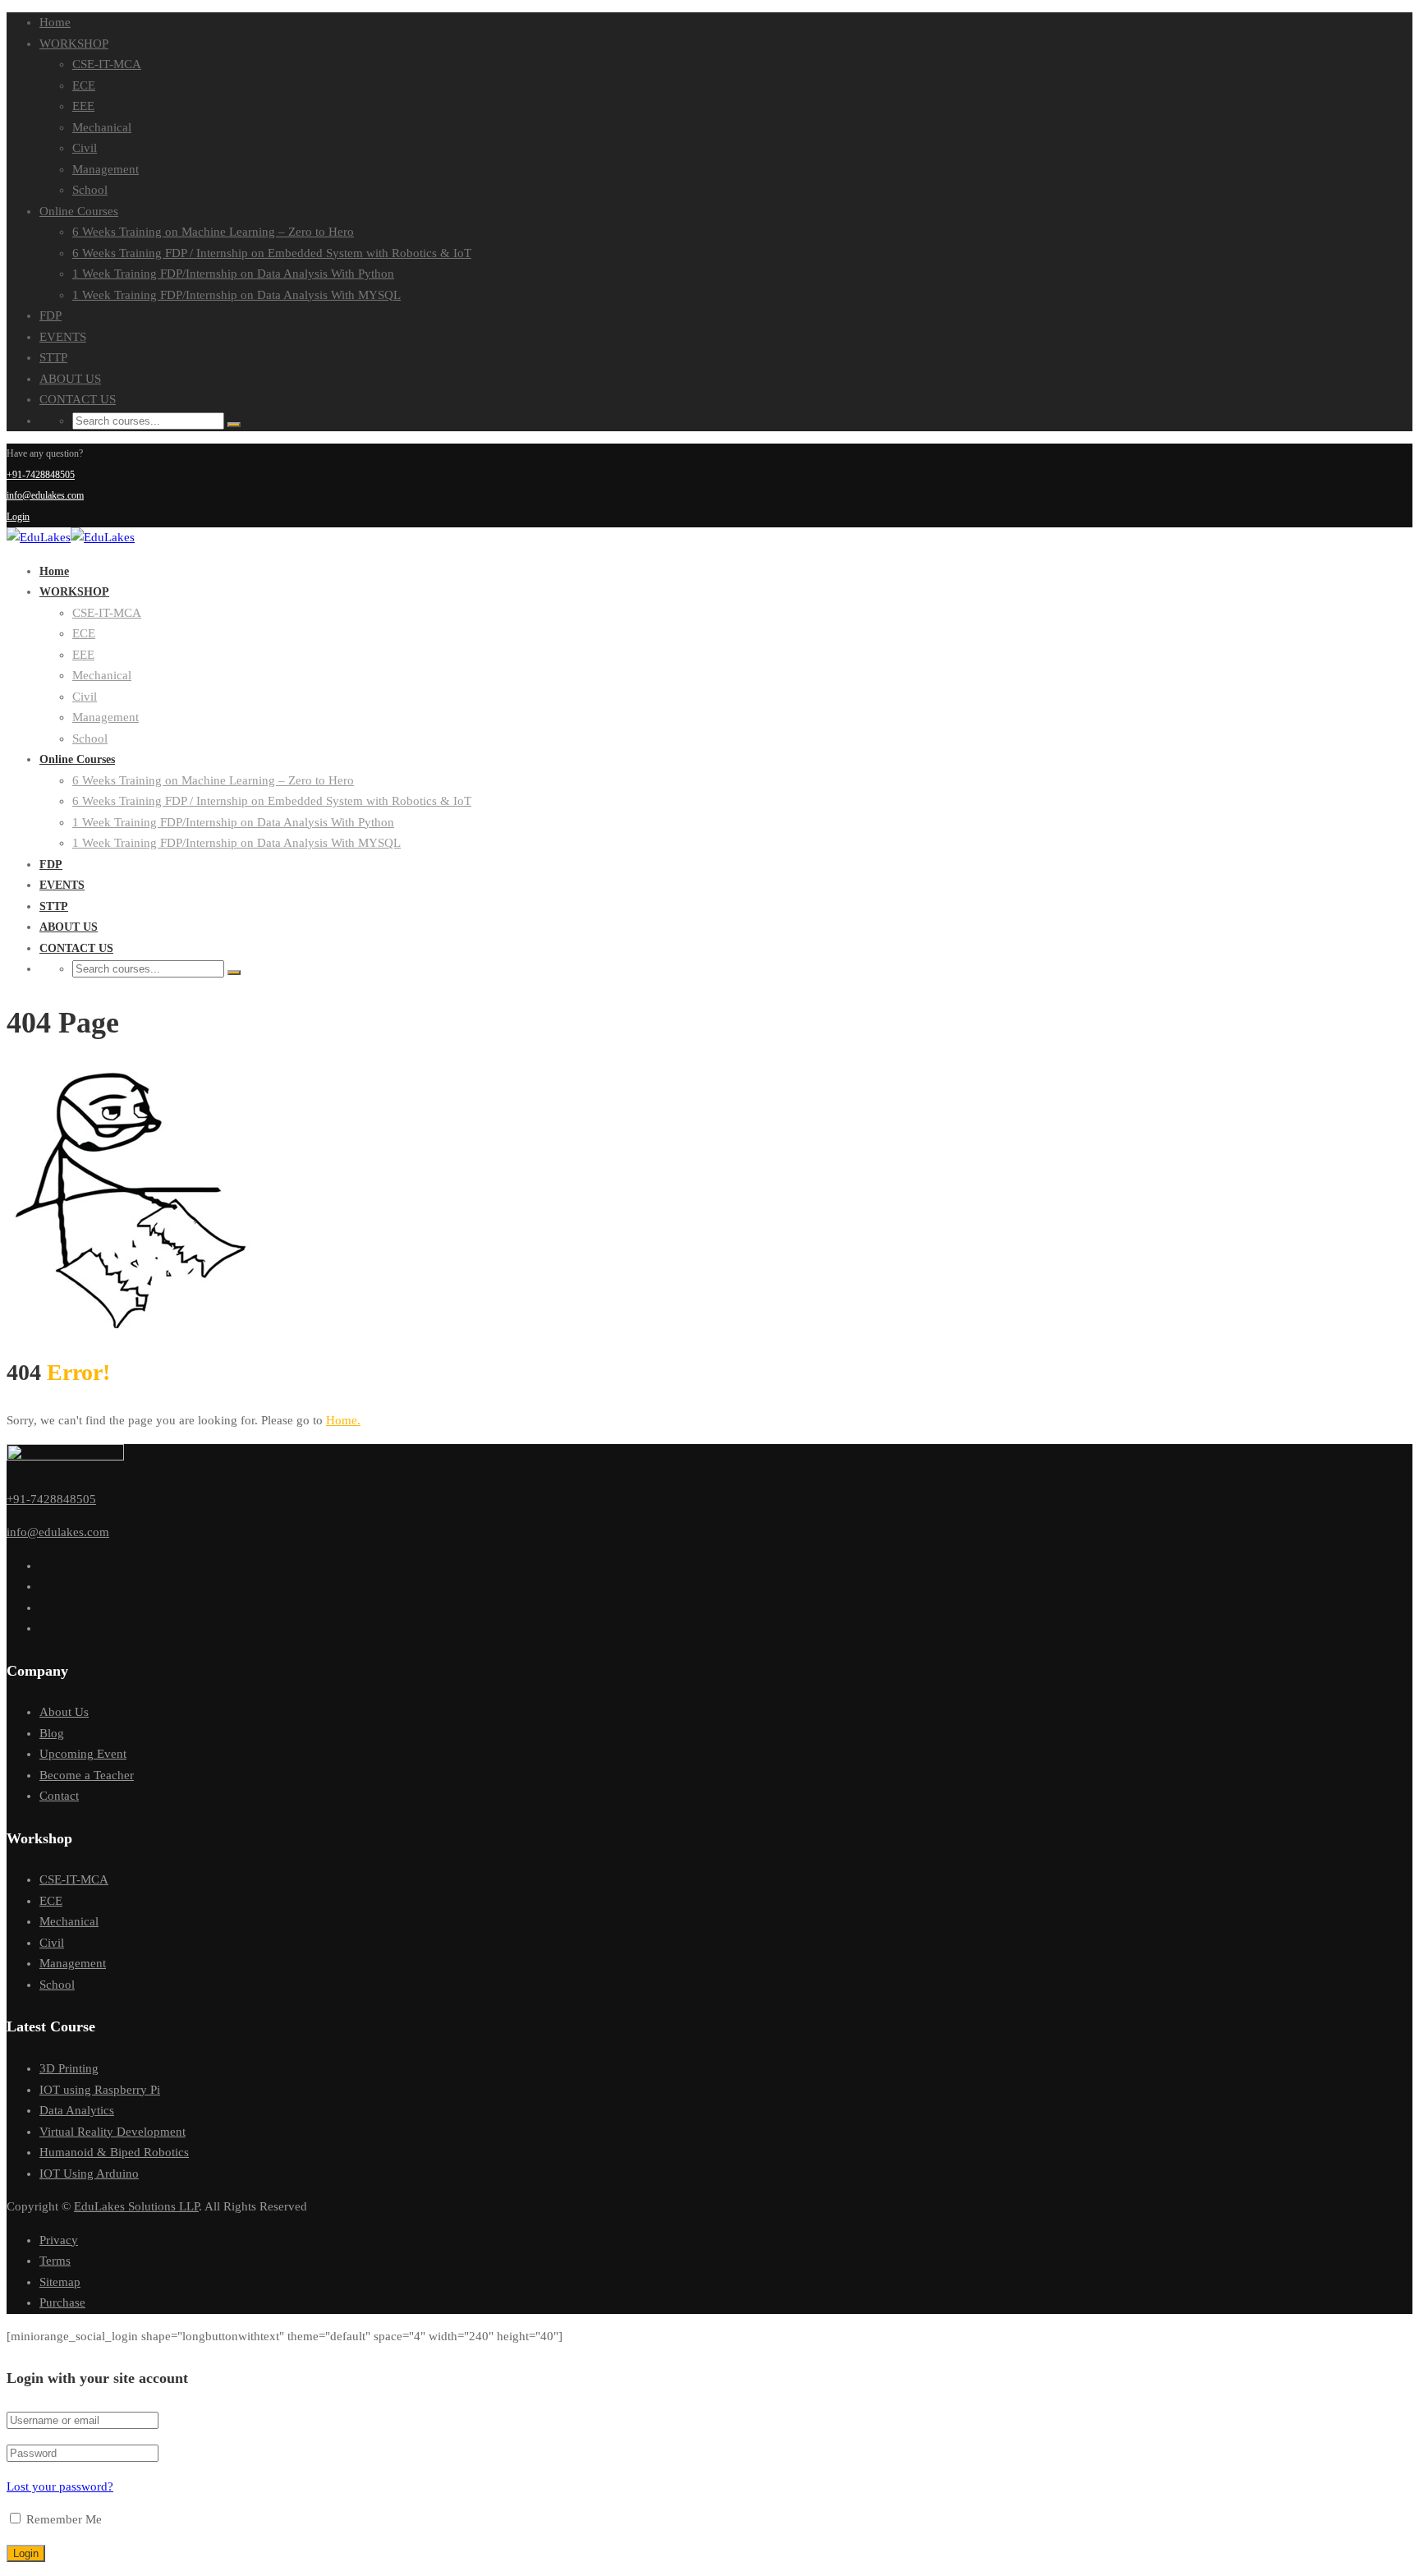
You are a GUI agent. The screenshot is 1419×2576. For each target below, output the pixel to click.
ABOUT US (70, 379)
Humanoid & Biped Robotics (114, 2152)
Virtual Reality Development (113, 2132)
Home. (343, 1420)
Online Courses (79, 211)
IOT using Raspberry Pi (100, 2090)
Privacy (59, 2240)
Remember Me (62, 2519)
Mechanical (102, 127)
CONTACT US (78, 399)
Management (106, 169)
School (90, 190)
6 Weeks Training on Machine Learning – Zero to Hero (213, 232)
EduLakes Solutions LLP (136, 2206)
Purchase (62, 2302)
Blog (52, 1733)
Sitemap (60, 2282)
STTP (53, 357)
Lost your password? (60, 2486)
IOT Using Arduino (89, 2173)
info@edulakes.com (45, 495)
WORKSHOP (74, 44)
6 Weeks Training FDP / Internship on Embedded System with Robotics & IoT (272, 253)
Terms (55, 2261)
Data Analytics (77, 2110)
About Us (64, 1712)
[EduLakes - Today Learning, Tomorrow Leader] (39, 537)
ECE (84, 85)
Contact (59, 1796)
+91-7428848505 (41, 475)
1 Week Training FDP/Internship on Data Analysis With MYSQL (236, 295)
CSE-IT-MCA (107, 64)
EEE (83, 106)
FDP (51, 315)
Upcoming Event (83, 1754)
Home (55, 22)
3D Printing (69, 2068)
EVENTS (63, 337)
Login (18, 517)
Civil (85, 148)
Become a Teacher (87, 1775)
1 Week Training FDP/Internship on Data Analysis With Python (233, 274)
